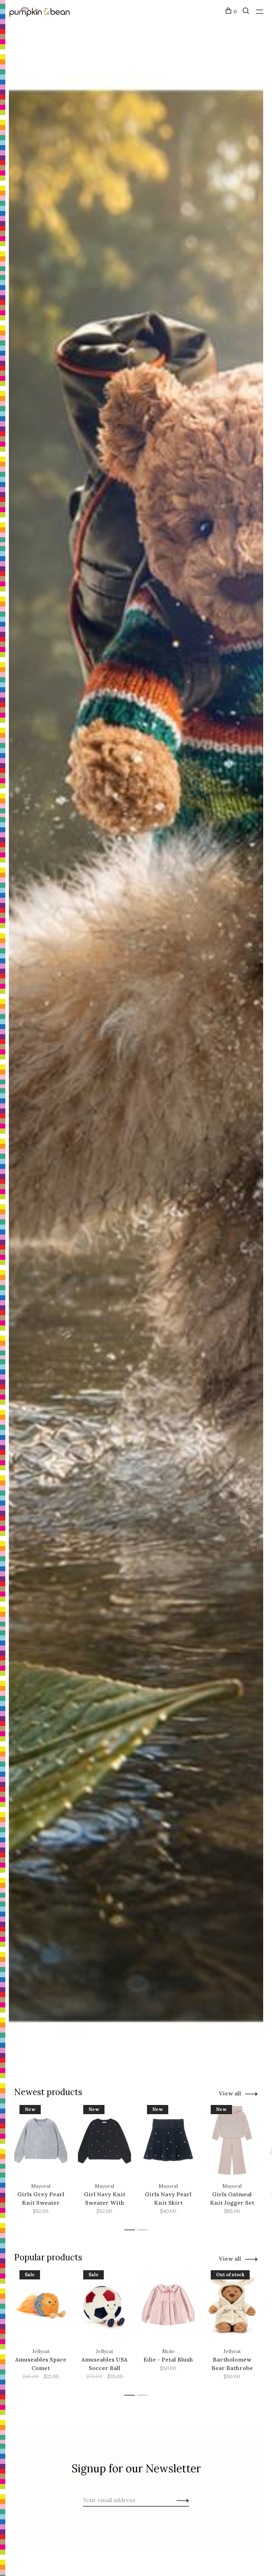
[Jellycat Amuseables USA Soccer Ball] (104, 2305)
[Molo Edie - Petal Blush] (168, 2305)
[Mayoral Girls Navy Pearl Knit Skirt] (168, 2140)
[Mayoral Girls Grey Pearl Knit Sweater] (41, 2140)
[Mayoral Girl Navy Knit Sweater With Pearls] (104, 2140)
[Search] (247, 12)
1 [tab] (132, 2230)
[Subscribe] (181, 2500)
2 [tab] (144, 2230)
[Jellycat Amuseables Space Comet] (41, 2305)
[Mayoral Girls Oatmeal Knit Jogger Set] (232, 2140)
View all (230, 2093)
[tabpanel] (41, 2164)
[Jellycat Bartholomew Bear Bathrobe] (232, 2305)
